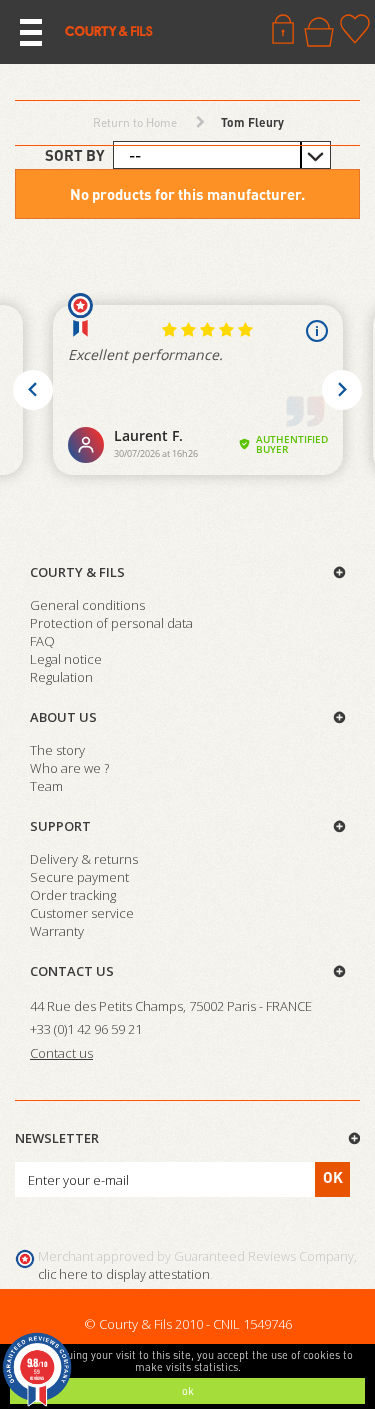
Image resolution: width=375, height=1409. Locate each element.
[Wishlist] (355, 29)
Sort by (75, 155)
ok (188, 1391)
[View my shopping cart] (319, 32)
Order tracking (73, 895)
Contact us (72, 971)
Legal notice (66, 659)
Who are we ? (69, 768)
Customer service (82, 913)
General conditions (87, 605)
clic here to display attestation (124, 1274)
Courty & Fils (77, 572)
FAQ (42, 641)
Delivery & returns (84, 859)
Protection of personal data (111, 623)
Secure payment (79, 877)
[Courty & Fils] (109, 30)
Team (46, 786)
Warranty (57, 931)
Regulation (61, 677)
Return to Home (135, 122)
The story (57, 750)
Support (60, 826)
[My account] (283, 29)
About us (63, 717)
